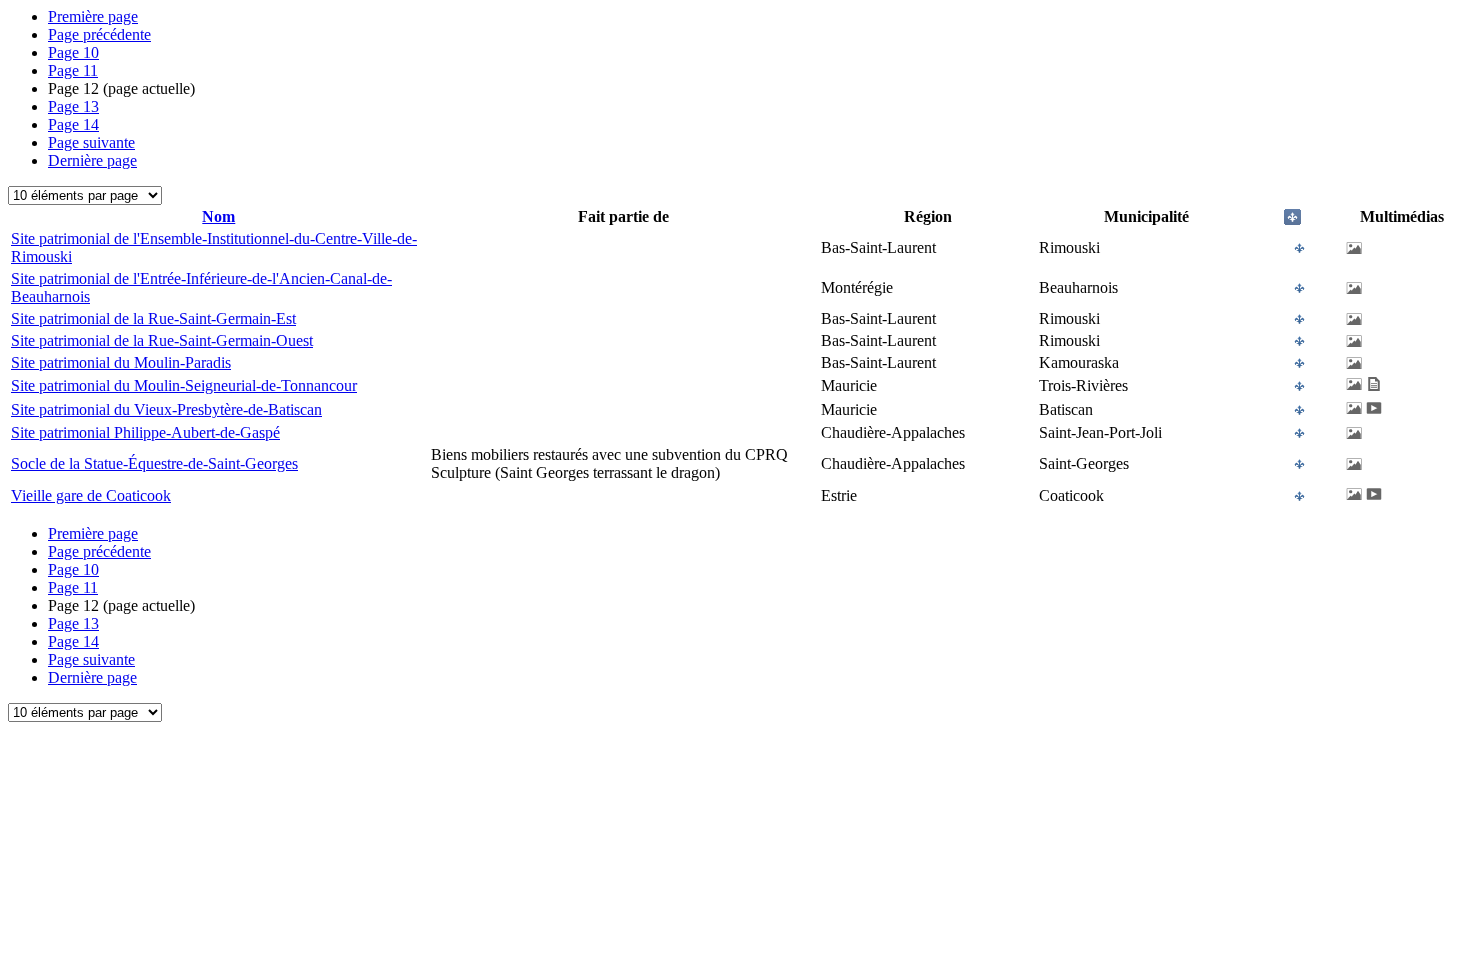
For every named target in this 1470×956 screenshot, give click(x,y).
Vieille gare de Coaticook (91, 495)
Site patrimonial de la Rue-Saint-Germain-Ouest (162, 340)
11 (73, 70)
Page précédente (99, 34)
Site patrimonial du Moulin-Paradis (121, 362)
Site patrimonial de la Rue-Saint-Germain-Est (153, 318)
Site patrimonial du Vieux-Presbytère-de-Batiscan (166, 409)
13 (73, 106)
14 (73, 124)
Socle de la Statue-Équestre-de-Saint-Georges (154, 463)
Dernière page (92, 160)
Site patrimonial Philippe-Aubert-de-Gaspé (145, 432)
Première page (93, 16)
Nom (218, 216)
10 (73, 52)
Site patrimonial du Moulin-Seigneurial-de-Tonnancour (184, 385)
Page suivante (91, 142)
